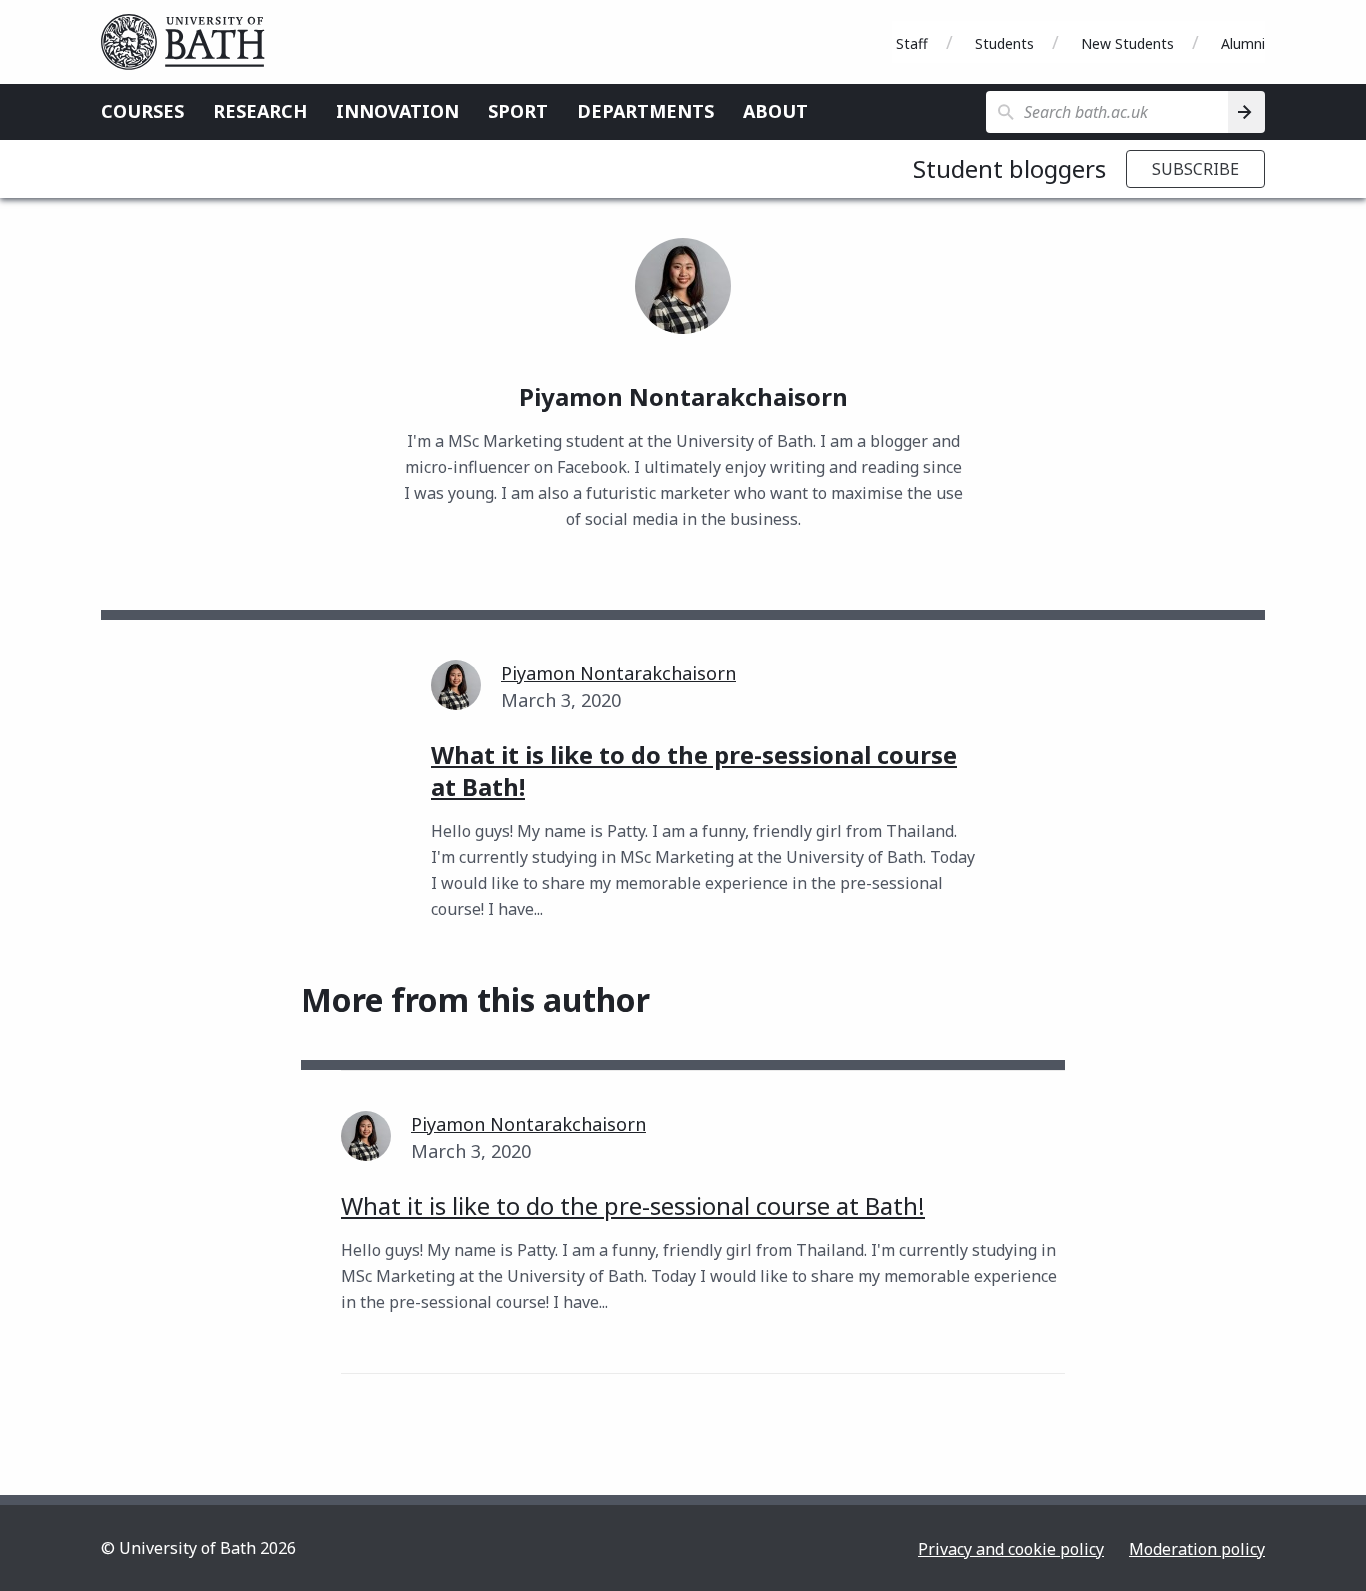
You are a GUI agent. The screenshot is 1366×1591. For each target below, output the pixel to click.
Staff (912, 43)
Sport (518, 111)
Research (260, 111)
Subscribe (1195, 169)
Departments (645, 111)
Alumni (1243, 43)
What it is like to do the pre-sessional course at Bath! (633, 1205)
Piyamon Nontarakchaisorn (618, 673)
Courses (142, 111)
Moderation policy (1197, 1549)
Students (1004, 43)
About (775, 111)
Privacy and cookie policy (1011, 1549)
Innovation (397, 111)
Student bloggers (1009, 168)
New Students (1127, 43)
